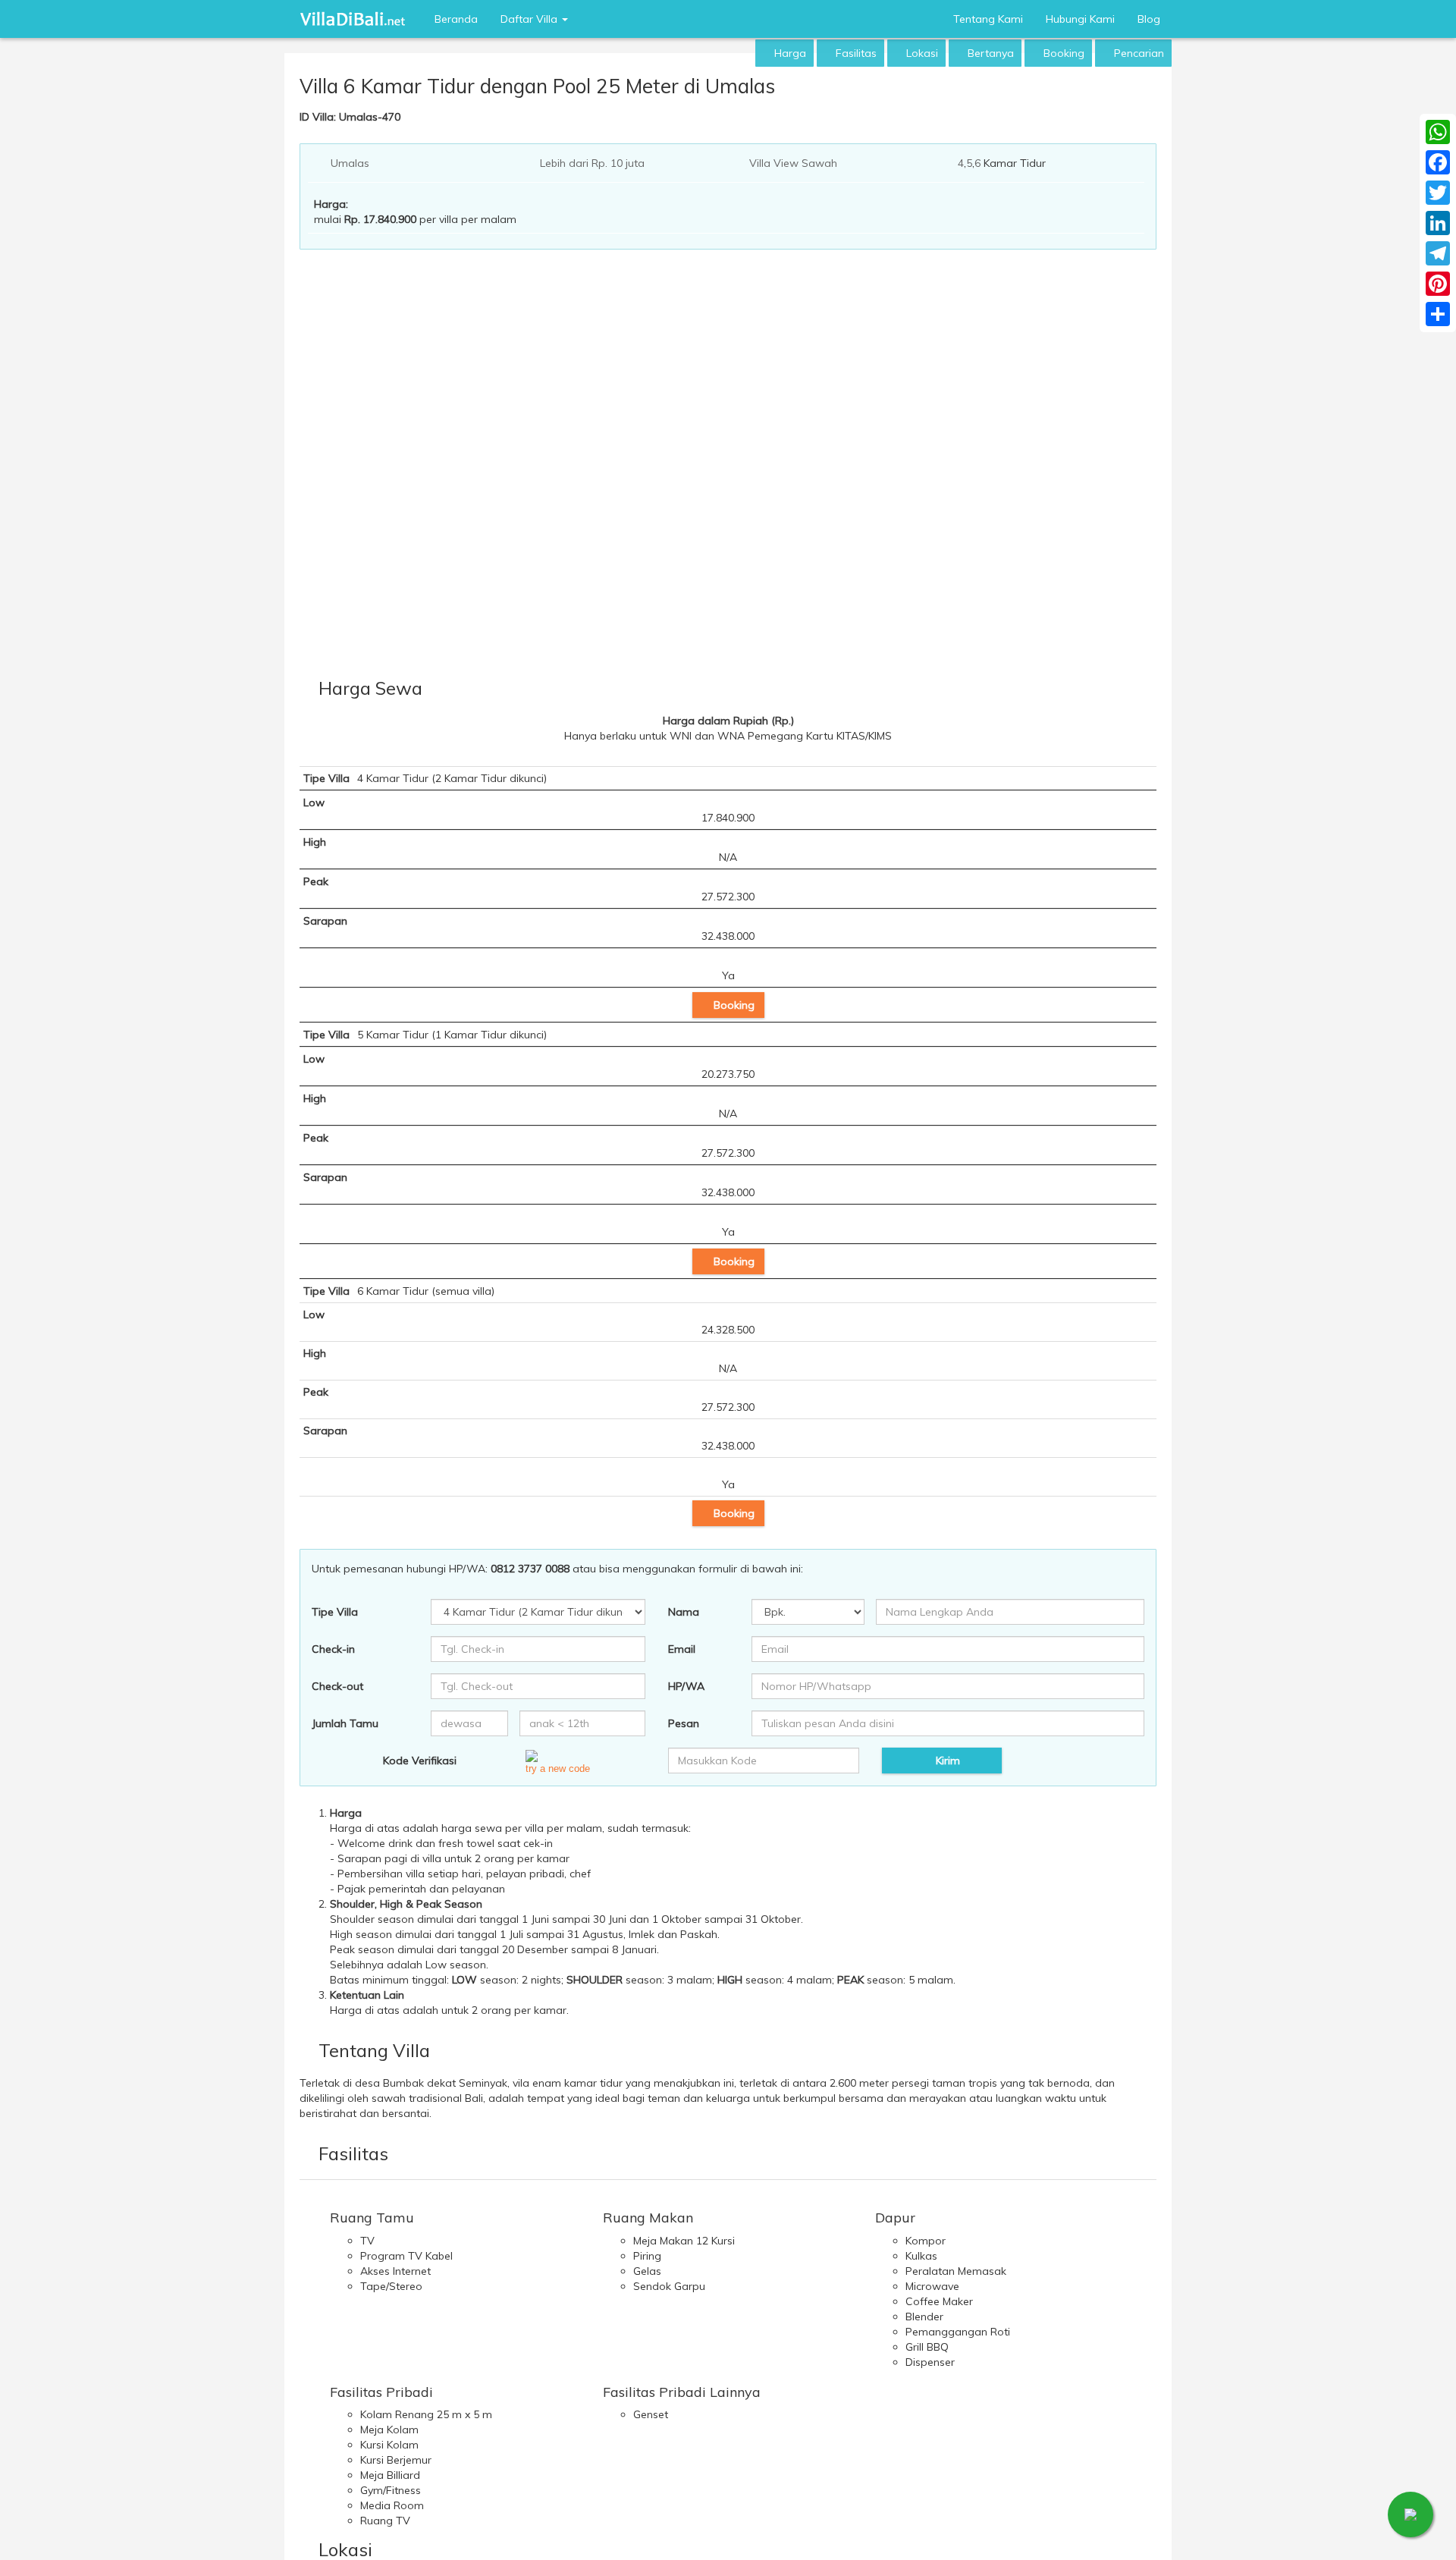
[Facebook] (1438, 162)
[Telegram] (1438, 253)
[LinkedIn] (1438, 223)
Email (682, 1649)
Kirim (946, 1761)
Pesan (684, 1723)
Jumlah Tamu (345, 1723)
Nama (684, 1612)
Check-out (337, 1686)
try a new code (558, 1768)
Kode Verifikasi (420, 1761)
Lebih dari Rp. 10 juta (592, 163)
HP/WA (686, 1686)
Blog (1149, 19)
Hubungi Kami (1080, 19)
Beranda (456, 19)
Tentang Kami (988, 19)
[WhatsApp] (1438, 132)
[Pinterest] (1438, 284)
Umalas (350, 163)
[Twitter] (1438, 193)
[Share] (1438, 314)
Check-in (333, 1649)
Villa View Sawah (793, 163)
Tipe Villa (335, 1612)
